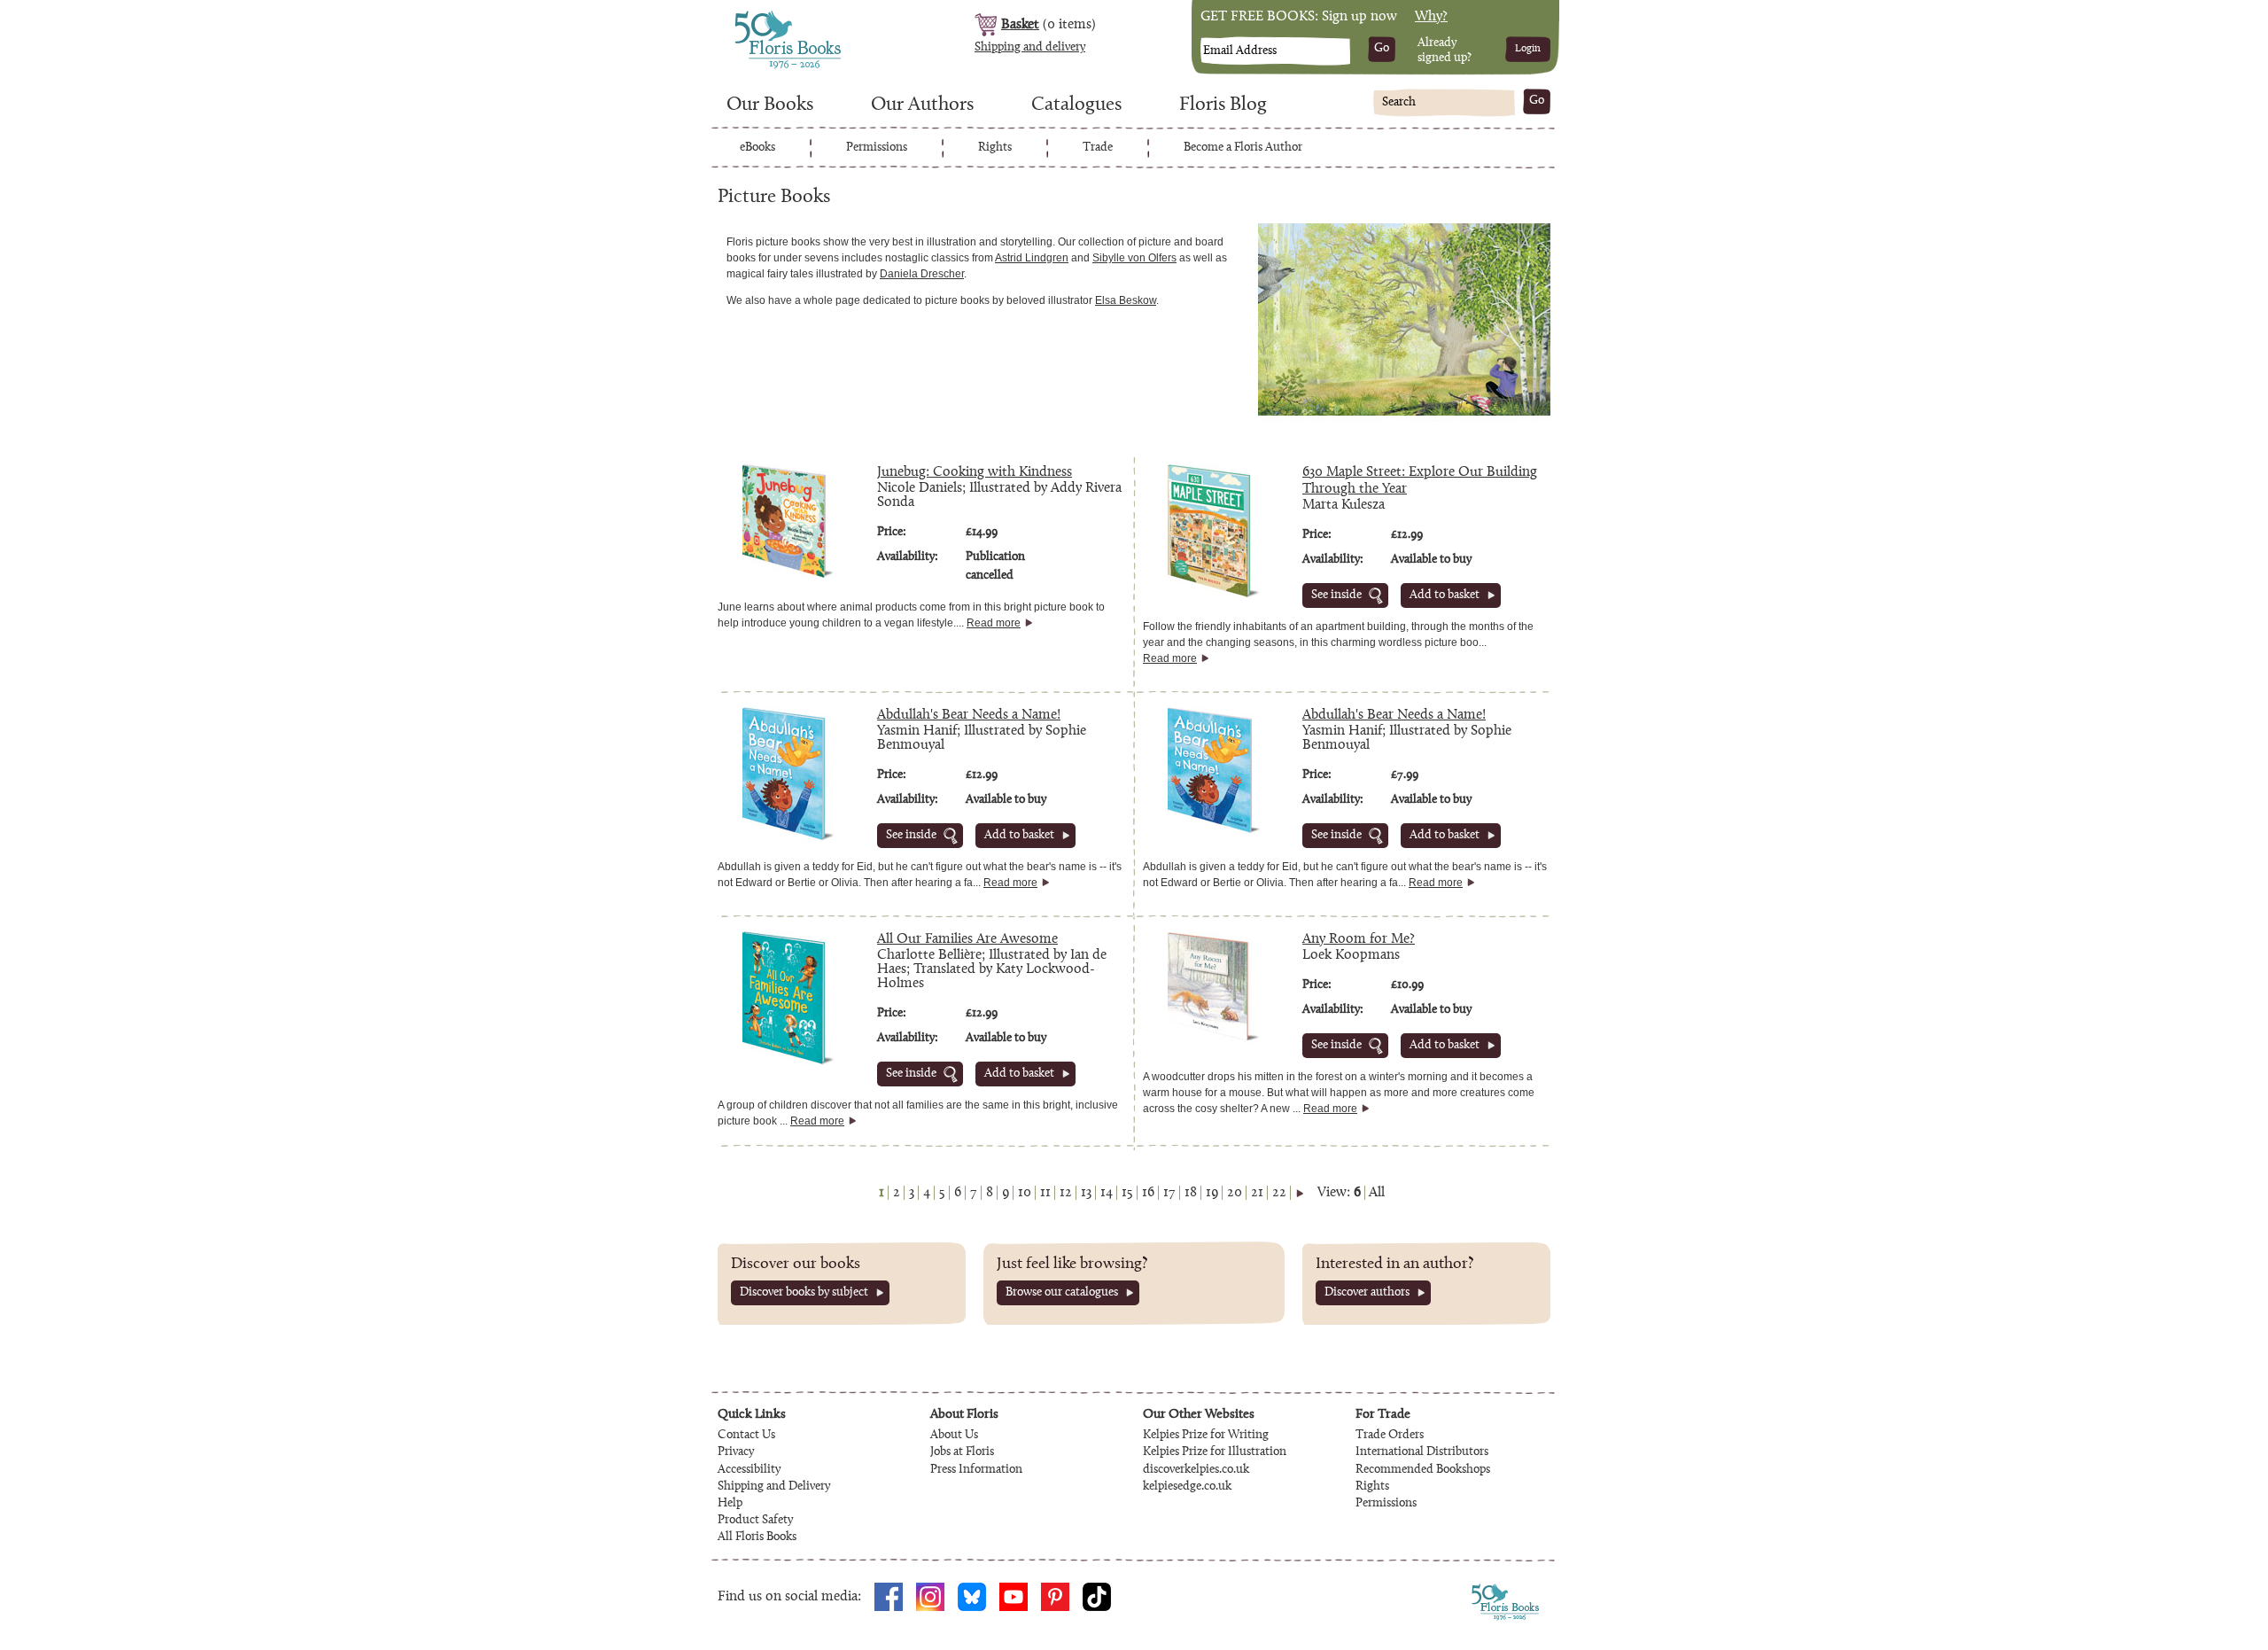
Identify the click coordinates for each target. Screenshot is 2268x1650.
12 (1066, 1193)
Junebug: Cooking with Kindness (975, 472)
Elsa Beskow (1126, 300)
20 (1235, 1193)
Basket (1020, 25)
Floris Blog (1223, 105)
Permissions (877, 148)
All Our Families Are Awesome (967, 939)
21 (1257, 1193)
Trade (1098, 148)
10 (1025, 1193)
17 (1169, 1193)
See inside (1336, 595)
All (1377, 1193)
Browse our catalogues (1062, 1293)
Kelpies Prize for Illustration (1215, 1452)
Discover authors (1367, 1293)
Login (1528, 49)
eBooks (757, 148)
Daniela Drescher (922, 274)
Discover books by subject (804, 1293)
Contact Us (746, 1436)
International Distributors (1422, 1452)
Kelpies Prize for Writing (1206, 1436)
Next (1300, 1193)
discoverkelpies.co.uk (1196, 1470)
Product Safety (755, 1521)
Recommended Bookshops (1423, 1470)
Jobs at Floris (962, 1452)
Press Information (976, 1470)
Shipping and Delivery (774, 1487)
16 (1148, 1193)
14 (1107, 1193)
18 (1191, 1193)
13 (1086, 1193)
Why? (1431, 17)
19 (1212, 1193)
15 (1127, 1193)
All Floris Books (757, 1537)
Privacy (736, 1452)
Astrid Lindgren (1032, 258)
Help (730, 1504)
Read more (994, 623)
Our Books (770, 105)
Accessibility (749, 1470)
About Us (954, 1436)
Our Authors (922, 105)
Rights (995, 148)
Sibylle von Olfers (1134, 258)
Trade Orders (1390, 1436)
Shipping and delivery (1030, 48)
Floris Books (755, 16)
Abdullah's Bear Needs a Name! (969, 715)
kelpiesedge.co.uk (1187, 1487)
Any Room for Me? (1359, 939)
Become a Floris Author (1243, 148)
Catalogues (1076, 105)
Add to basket (1445, 595)
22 (1279, 1193)
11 (1045, 1193)
